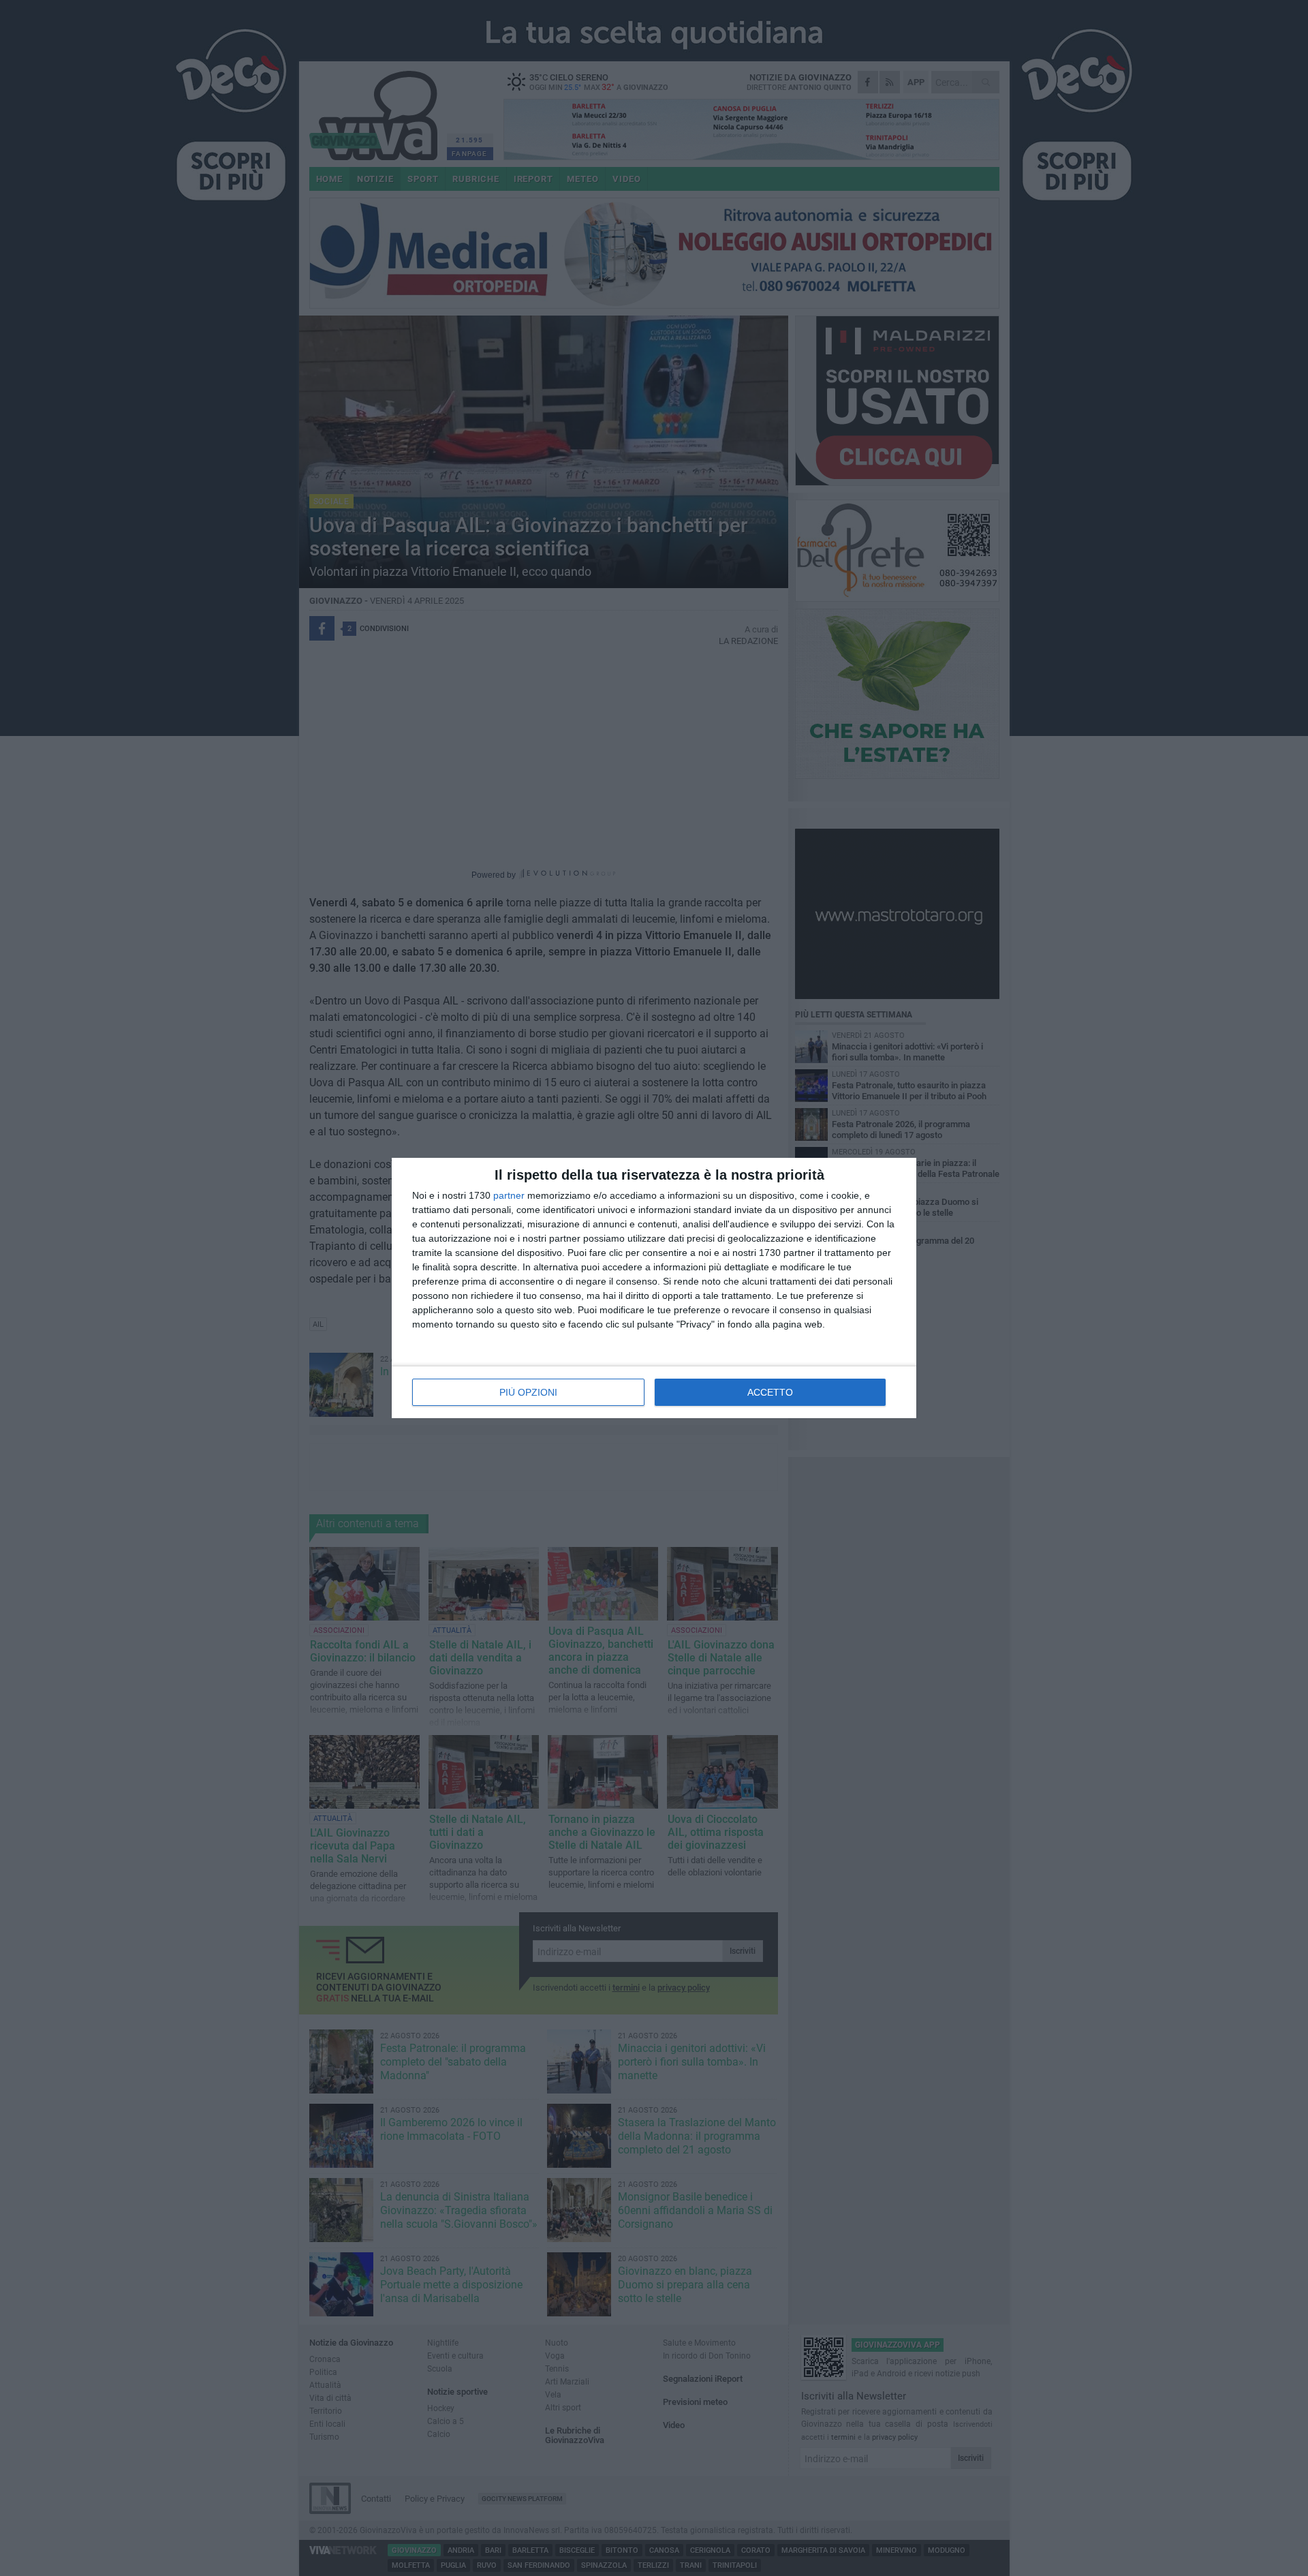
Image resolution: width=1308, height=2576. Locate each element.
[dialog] (654, 1288)
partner (509, 1195)
